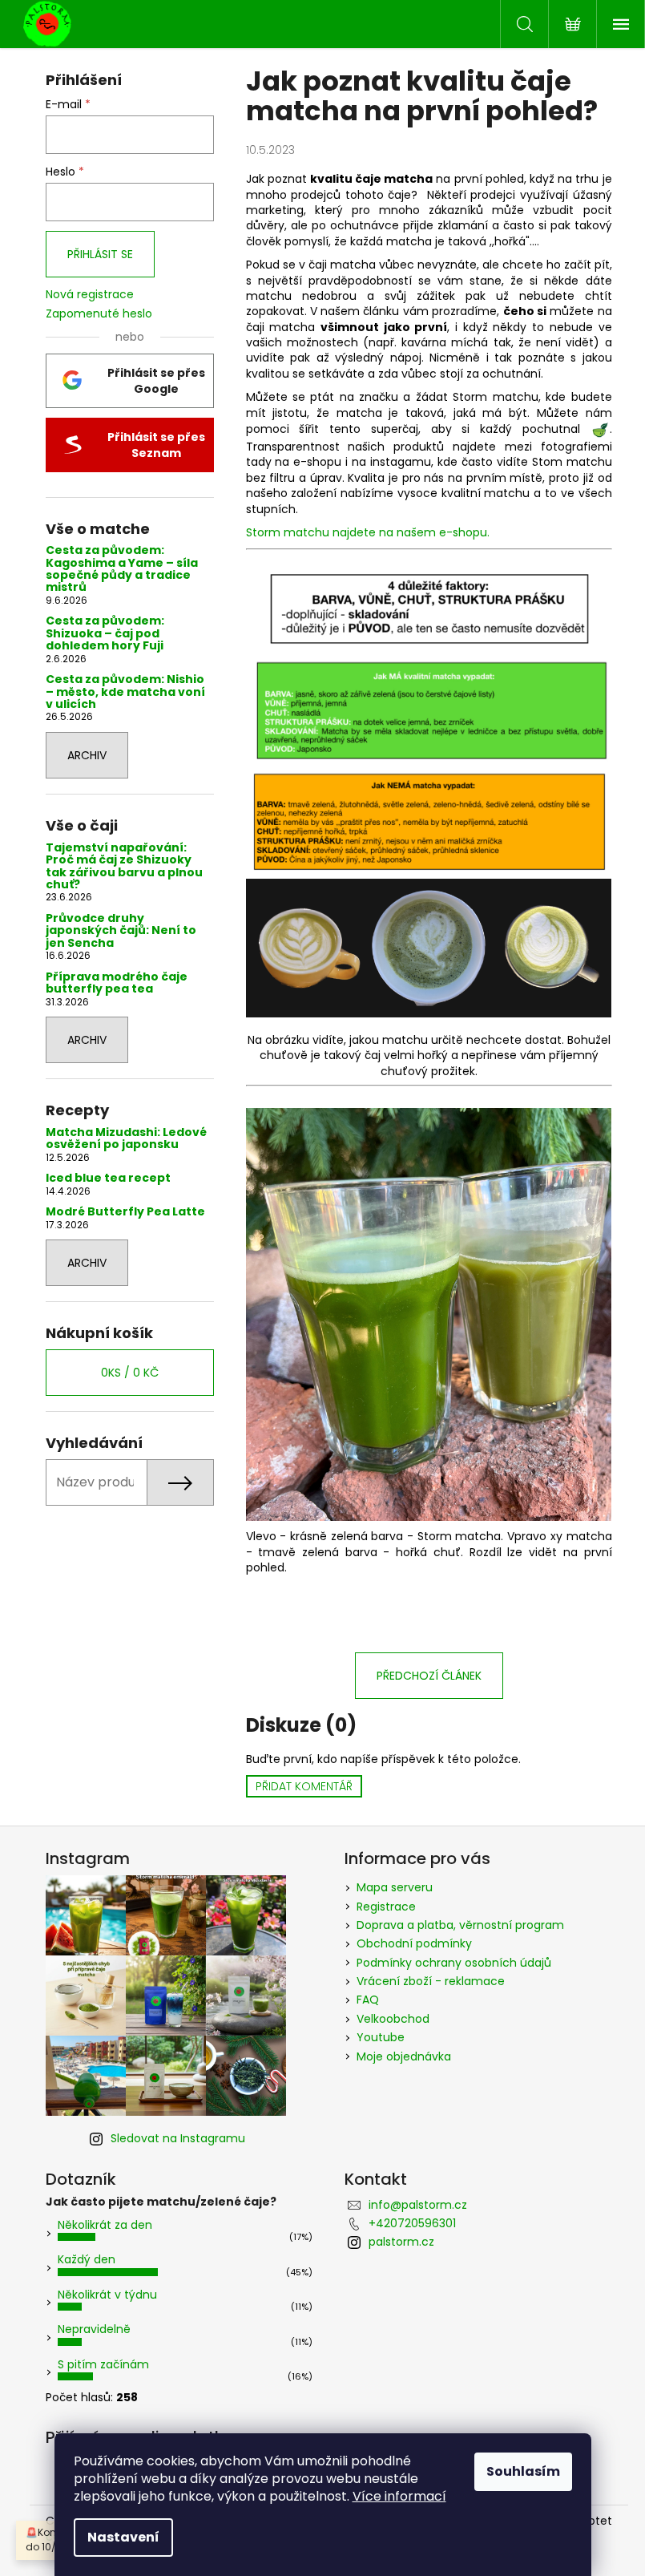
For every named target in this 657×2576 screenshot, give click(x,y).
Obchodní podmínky (414, 1943)
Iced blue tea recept (108, 1178)
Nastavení (123, 2537)
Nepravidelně (94, 2329)
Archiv (87, 755)
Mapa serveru (395, 1887)
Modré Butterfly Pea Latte (125, 1212)
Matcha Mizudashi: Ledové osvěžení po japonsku (126, 1139)
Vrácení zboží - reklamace (431, 1981)
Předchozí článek (429, 1676)
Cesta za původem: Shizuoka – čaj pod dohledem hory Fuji (105, 633)
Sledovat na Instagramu (178, 2138)
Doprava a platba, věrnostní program (460, 1925)
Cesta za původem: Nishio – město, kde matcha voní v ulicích (125, 692)
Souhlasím (523, 2471)
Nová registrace (90, 295)
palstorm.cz (401, 2242)
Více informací (399, 2496)
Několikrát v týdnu (107, 2295)
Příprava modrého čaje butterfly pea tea (117, 983)
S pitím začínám (103, 2364)
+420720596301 (412, 2223)
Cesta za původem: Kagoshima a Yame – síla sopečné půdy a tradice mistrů (122, 569)
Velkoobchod (393, 2019)
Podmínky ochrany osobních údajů (454, 1963)
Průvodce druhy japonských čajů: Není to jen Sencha (121, 931)
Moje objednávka (404, 2056)
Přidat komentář (304, 1786)
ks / (130, 1373)
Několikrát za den (105, 2225)
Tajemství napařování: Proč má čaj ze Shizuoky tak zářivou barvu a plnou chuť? (124, 867)
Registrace (386, 1907)
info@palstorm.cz (418, 2205)
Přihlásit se (100, 254)
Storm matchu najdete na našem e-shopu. (369, 532)
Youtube (381, 2037)
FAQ (368, 2000)
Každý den (87, 2259)
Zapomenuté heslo (99, 314)
